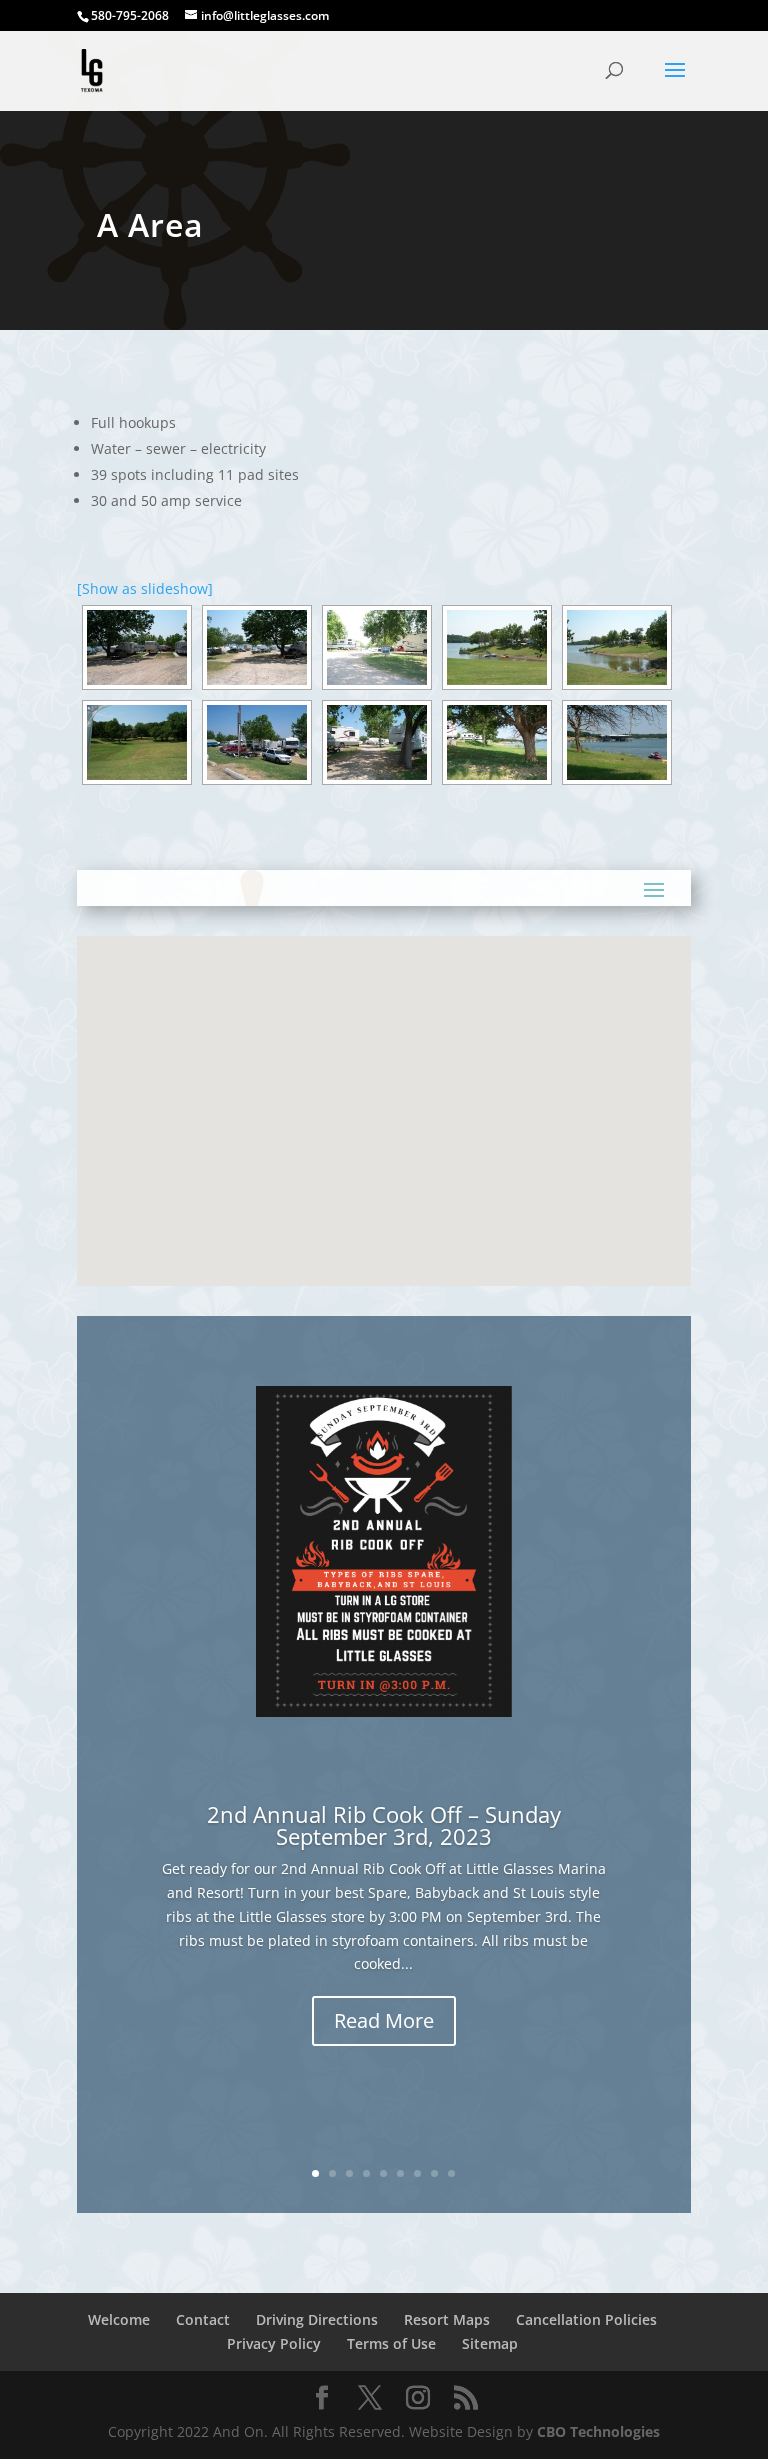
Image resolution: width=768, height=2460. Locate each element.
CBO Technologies (598, 2431)
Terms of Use (391, 2343)
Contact (203, 2319)
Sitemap (490, 2343)
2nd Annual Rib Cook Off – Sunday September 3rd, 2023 (384, 1825)
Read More (384, 2020)
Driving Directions (317, 2319)
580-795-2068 (130, 15)
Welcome (119, 2319)
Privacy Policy (274, 2343)
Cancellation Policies (586, 2319)
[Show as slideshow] (145, 588)
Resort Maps (447, 2319)
